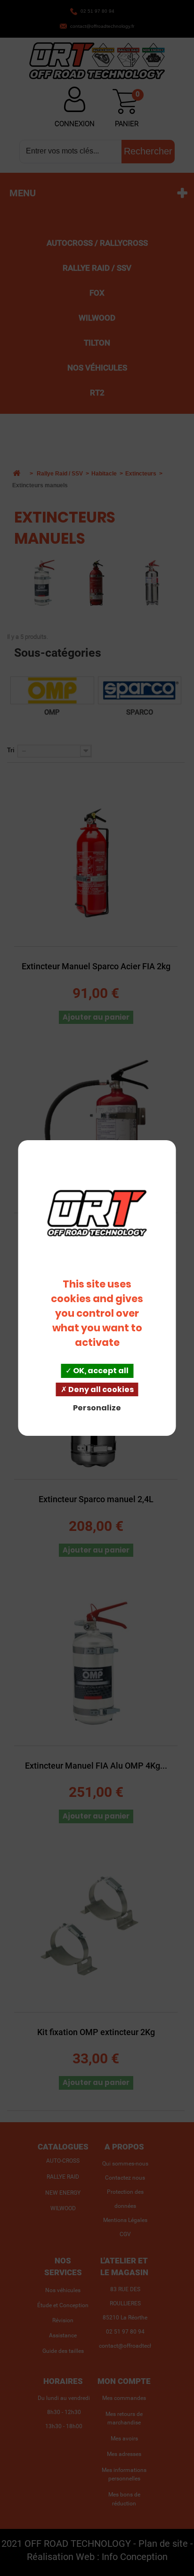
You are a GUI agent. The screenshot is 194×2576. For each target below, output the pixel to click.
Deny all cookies (100, 1389)
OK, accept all (100, 1371)
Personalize (97, 1408)
